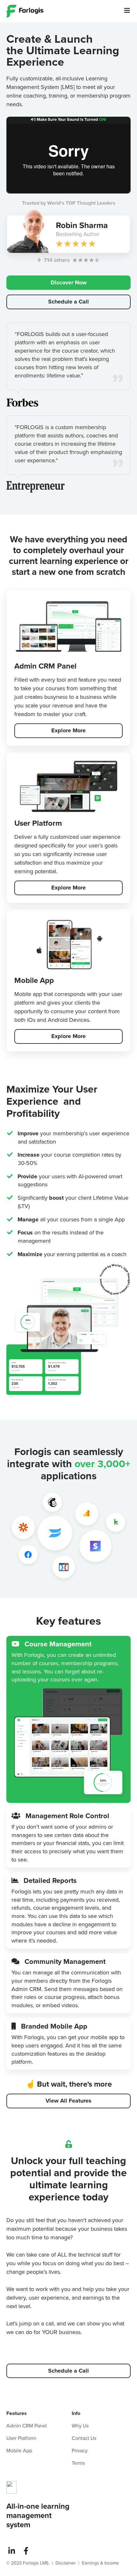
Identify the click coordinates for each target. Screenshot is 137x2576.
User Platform (21, 2438)
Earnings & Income (100, 2563)
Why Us (80, 2426)
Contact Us (84, 2438)
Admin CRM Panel (27, 2426)
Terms (78, 2463)
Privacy (80, 2451)
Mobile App (19, 2451)
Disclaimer (66, 2563)
